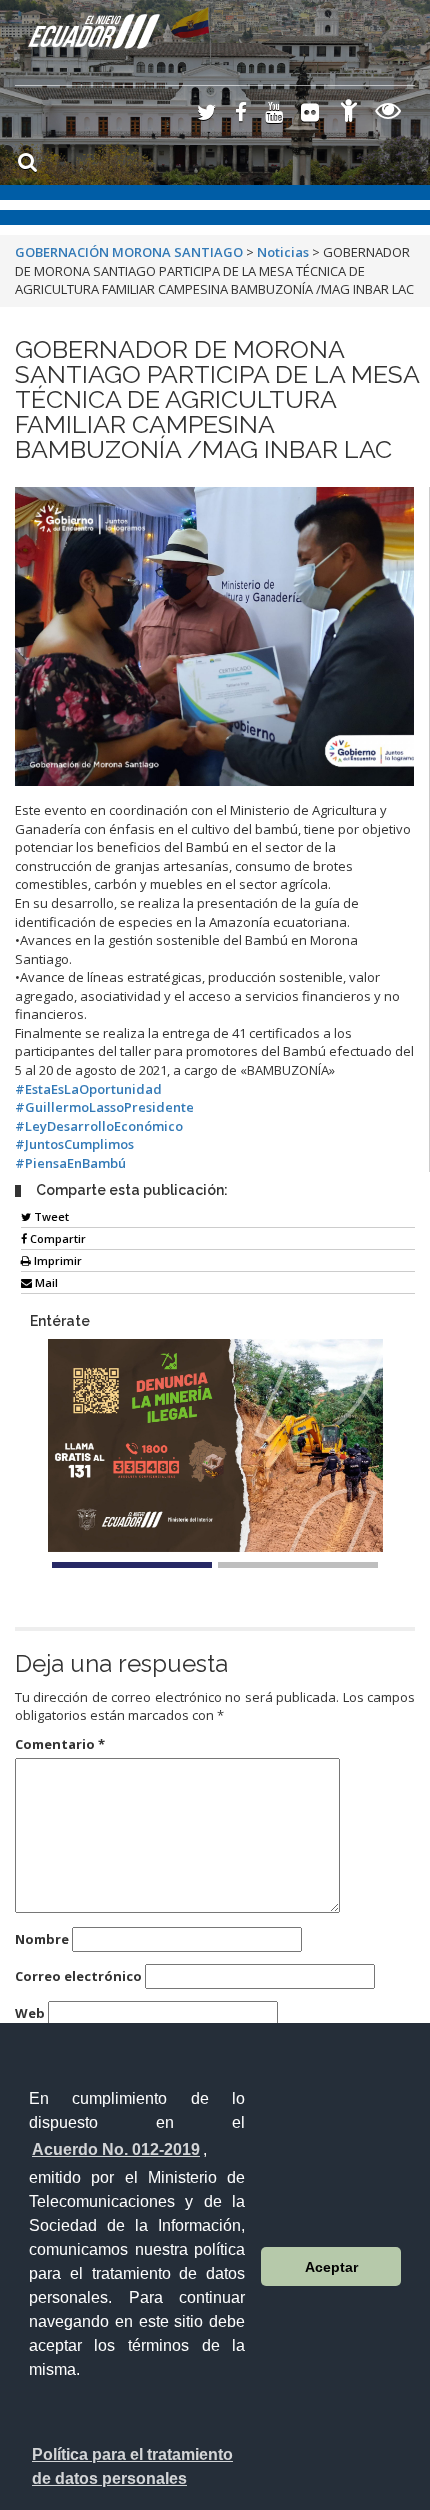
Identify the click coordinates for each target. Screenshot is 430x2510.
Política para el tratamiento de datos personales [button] (132, 2466)
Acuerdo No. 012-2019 (116, 2149)
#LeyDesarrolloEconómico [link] (99, 1126)
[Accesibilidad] (349, 113)
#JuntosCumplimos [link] (74, 1144)
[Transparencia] (388, 113)
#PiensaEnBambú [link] (70, 1163)
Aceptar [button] (331, 2267)
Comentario (60, 1744)
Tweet (50, 1216)
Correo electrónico (78, 1976)
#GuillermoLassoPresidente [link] (104, 1107)
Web (30, 2013)
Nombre (42, 1939)
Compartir (56, 1238)
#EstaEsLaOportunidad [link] (88, 1089)
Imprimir (56, 1260)
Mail (45, 1282)
